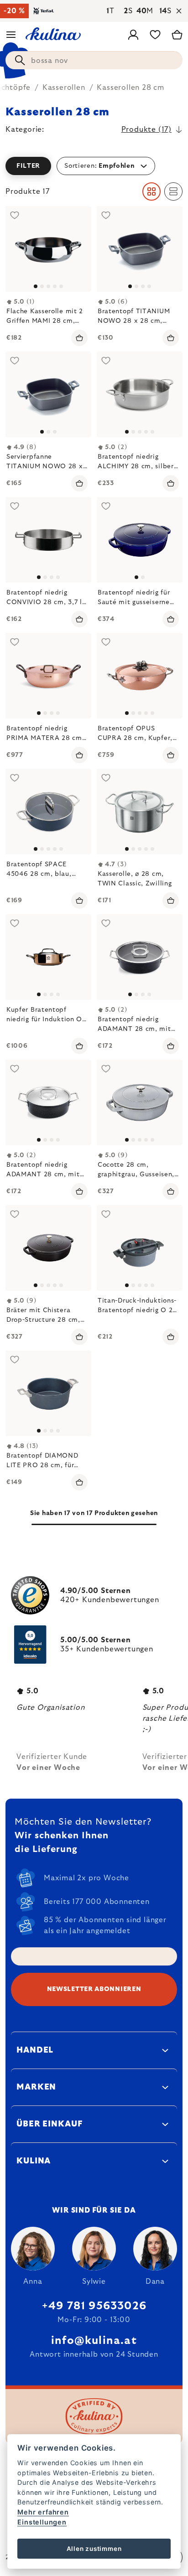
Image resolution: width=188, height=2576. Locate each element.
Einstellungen (42, 2522)
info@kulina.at (94, 2341)
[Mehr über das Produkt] (48, 249)
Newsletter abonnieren (94, 1989)
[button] (94, 166)
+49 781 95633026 (94, 2306)
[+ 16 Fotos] (48, 812)
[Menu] (11, 35)
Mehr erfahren (43, 2512)
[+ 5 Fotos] (140, 676)
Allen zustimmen (94, 2549)
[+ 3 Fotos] (140, 394)
